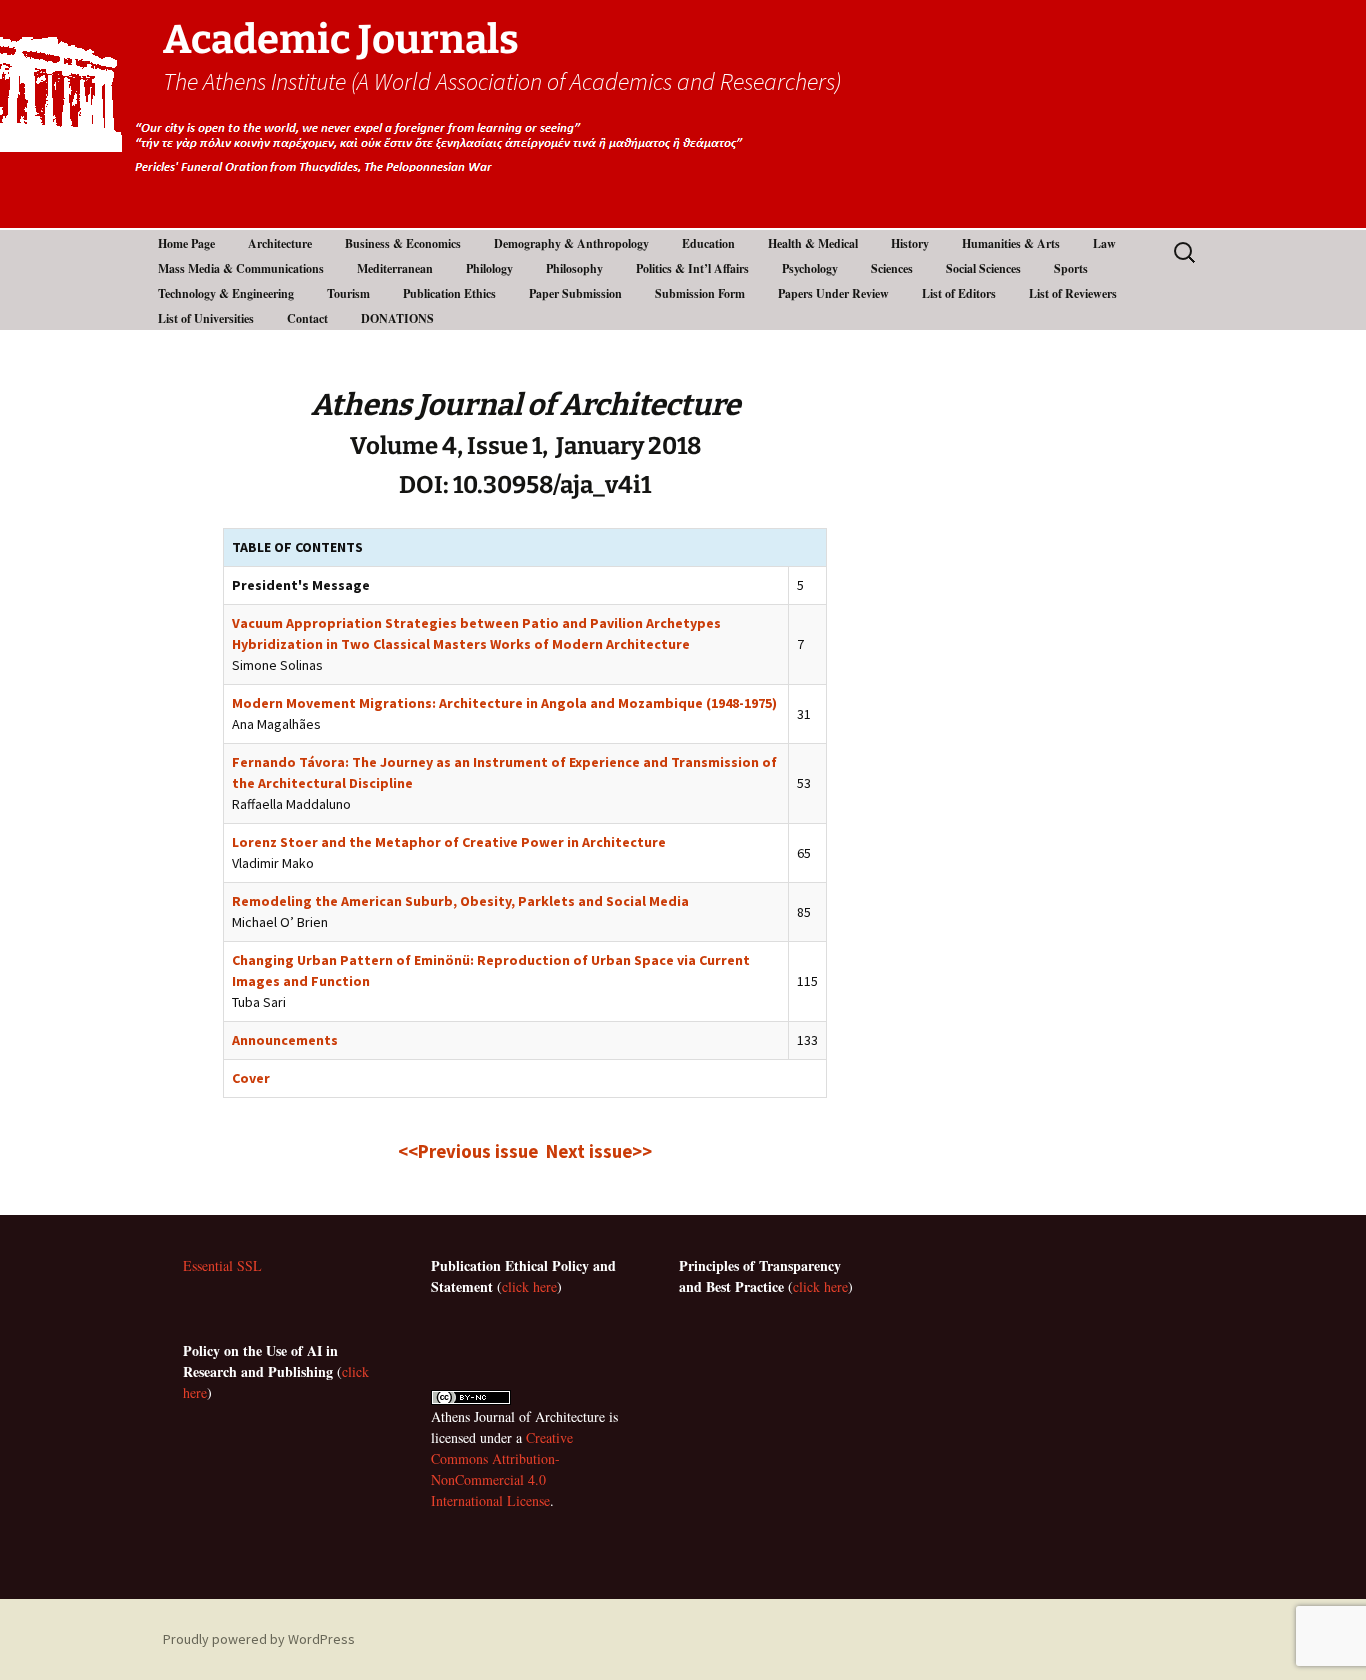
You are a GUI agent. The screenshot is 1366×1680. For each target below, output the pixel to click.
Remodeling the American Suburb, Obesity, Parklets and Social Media (460, 901)
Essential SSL (222, 1265)
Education (708, 243)
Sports (1071, 268)
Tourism (348, 293)
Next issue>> (599, 1151)
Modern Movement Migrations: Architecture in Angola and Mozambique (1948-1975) (504, 703)
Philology (489, 268)
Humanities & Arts (1011, 243)
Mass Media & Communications (241, 268)
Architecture (280, 243)
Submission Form (700, 293)
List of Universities (206, 318)
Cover (251, 1078)
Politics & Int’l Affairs (692, 268)
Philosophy (574, 268)
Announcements (285, 1040)
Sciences (892, 268)
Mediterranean (395, 268)
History (910, 243)
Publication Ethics (449, 293)
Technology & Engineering (226, 293)
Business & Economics (403, 243)
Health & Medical (813, 243)
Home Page (186, 243)
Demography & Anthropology (571, 243)
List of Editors (959, 293)
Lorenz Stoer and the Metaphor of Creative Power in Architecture (449, 842)
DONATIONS (397, 318)
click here (529, 1286)
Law (1104, 243)
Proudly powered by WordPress (259, 1639)
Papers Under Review (833, 293)
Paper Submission (575, 293)
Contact (307, 318)
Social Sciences (983, 268)
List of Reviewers (1073, 293)
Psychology (810, 268)
